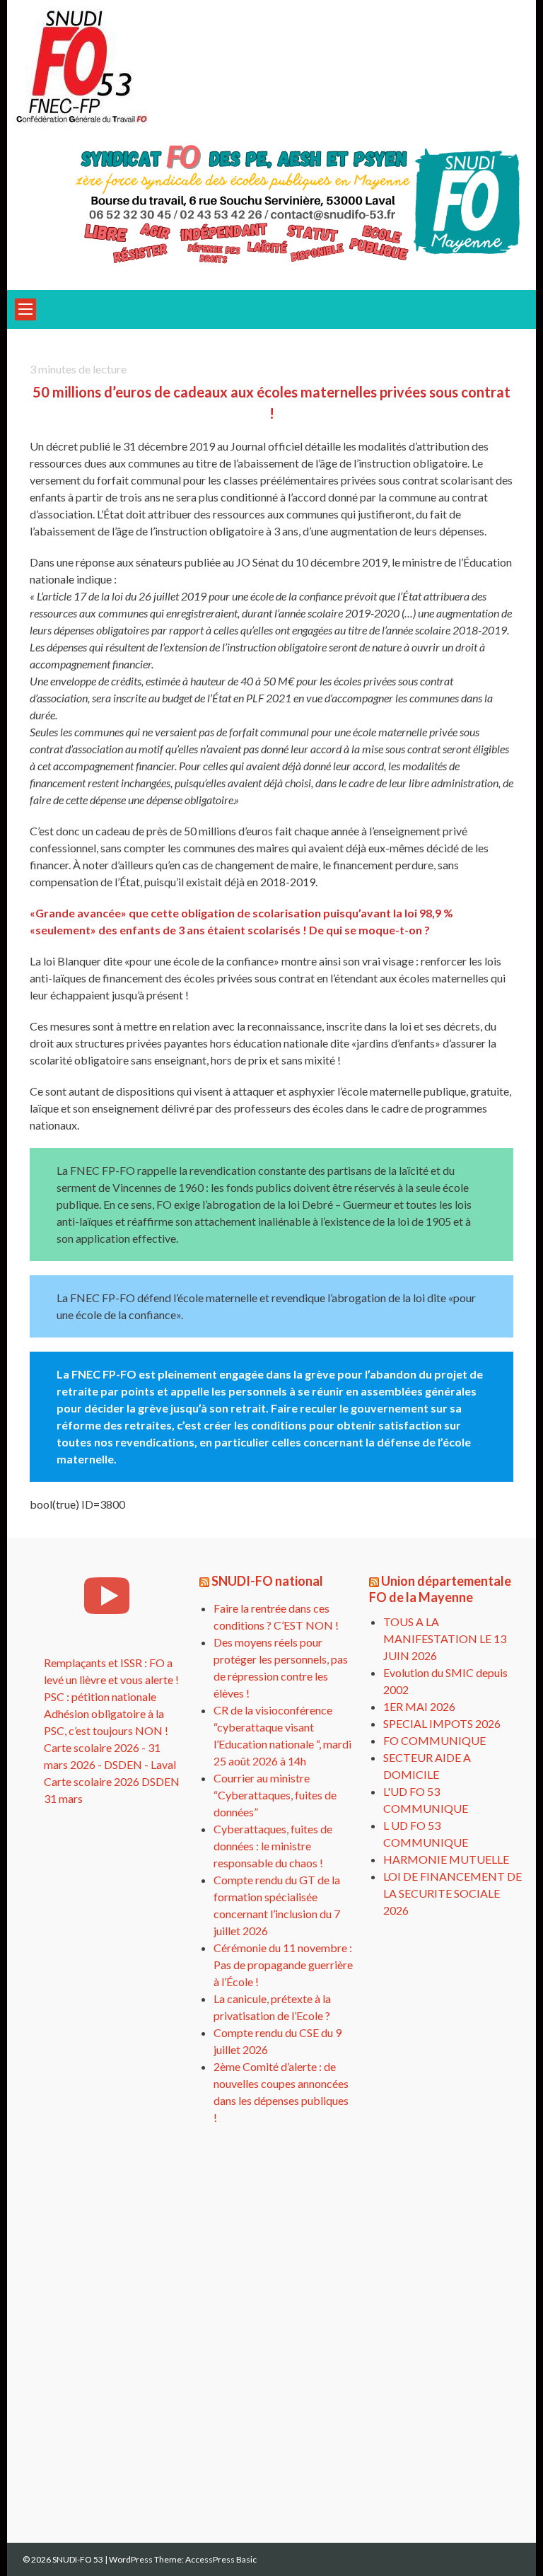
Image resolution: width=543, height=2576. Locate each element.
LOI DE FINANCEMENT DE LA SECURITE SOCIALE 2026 (452, 1893)
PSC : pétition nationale (100, 1696)
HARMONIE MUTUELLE (446, 1859)
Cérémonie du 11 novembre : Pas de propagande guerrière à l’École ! (283, 1965)
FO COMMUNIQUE (434, 1740)
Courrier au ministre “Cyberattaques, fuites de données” (275, 1795)
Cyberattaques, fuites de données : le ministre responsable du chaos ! (273, 1846)
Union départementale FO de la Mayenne (440, 1589)
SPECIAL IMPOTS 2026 (442, 1723)
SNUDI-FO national (267, 1581)
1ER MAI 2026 (419, 1706)
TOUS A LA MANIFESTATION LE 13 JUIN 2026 (445, 1638)
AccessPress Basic (221, 2559)
